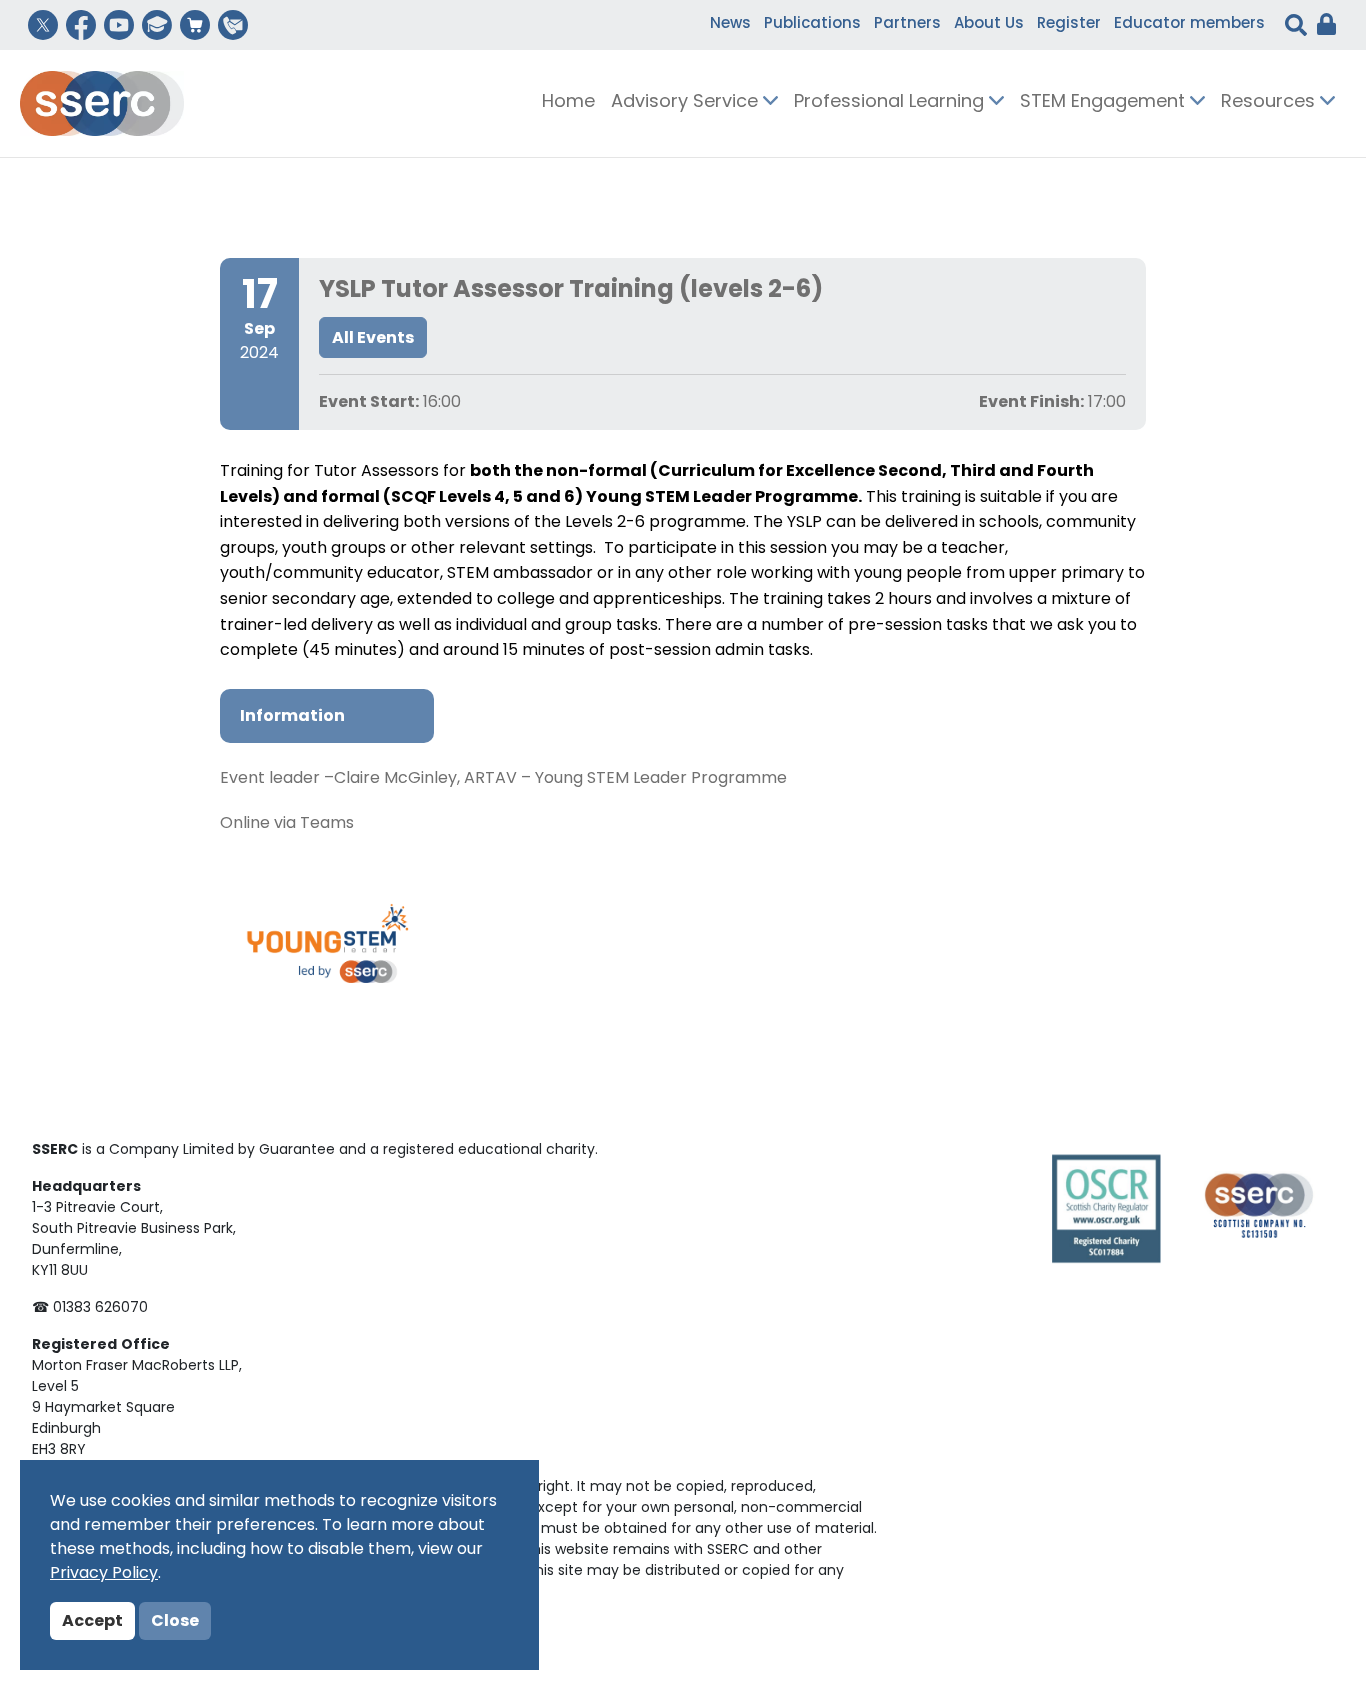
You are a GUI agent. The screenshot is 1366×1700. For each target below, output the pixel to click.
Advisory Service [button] (687, 103)
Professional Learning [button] (891, 103)
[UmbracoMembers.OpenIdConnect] (1321, 25)
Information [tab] (292, 717)
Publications (812, 24)
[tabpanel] (683, 802)
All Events (373, 339)
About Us (989, 24)
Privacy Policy (104, 1574)
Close (175, 1622)
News (730, 24)
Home (568, 103)
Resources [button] (1270, 103)
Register (1069, 24)
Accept (92, 1622)
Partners (907, 24)
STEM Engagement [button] (1105, 103)
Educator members (1189, 24)
